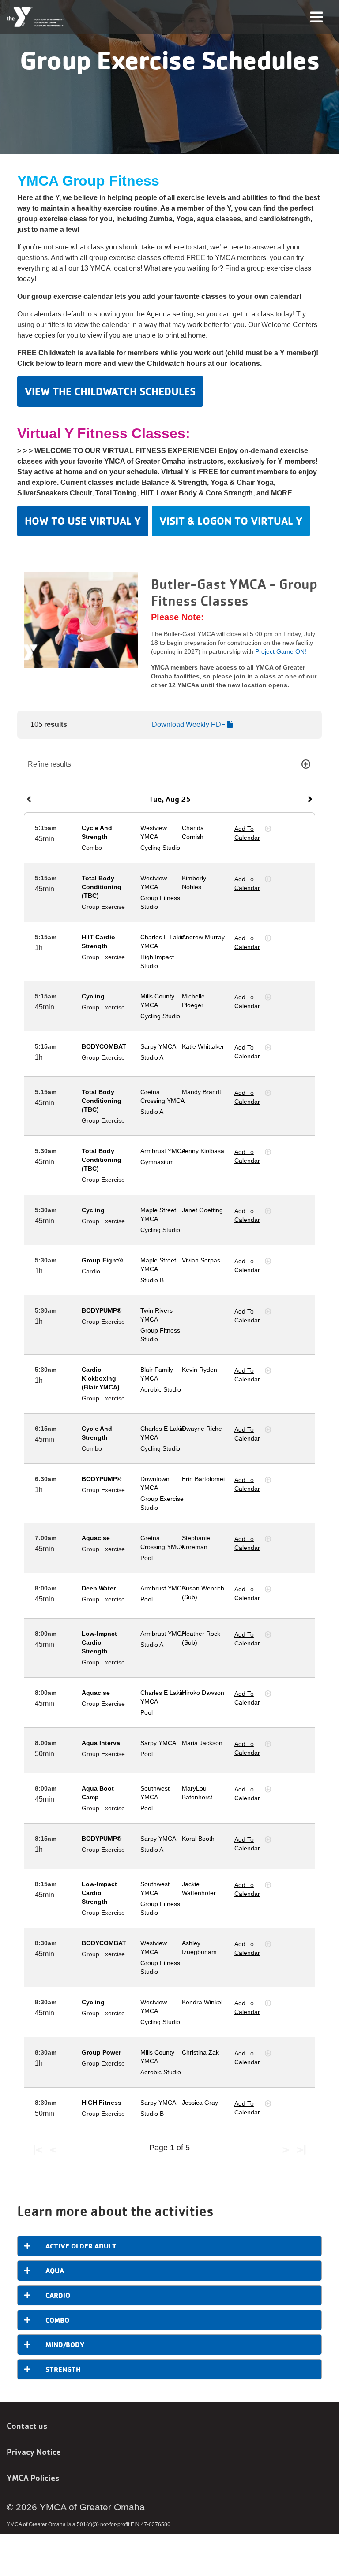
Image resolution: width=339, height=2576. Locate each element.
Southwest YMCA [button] (155, 1793)
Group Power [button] (101, 2052)
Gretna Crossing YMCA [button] (162, 1096)
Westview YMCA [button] (154, 832)
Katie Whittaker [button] (203, 1046)
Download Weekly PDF (190, 724)
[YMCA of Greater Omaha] (36, 17)
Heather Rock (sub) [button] (201, 1638)
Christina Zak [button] (200, 2052)
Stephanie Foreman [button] (196, 1542)
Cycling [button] (93, 996)
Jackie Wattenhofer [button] (199, 1888)
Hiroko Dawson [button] (203, 1693)
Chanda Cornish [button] (193, 832)
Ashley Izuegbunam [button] (199, 1947)
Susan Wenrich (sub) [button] (203, 1593)
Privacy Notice (34, 2452)
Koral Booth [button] (198, 1839)
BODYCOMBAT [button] (104, 1046)
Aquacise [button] (96, 1538)
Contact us (27, 2426)
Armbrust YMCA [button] (163, 1151)
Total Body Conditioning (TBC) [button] (102, 887)
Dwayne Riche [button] (202, 1429)
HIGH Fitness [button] (102, 2103)
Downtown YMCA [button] (155, 1483)
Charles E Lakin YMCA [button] (162, 942)
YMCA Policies (33, 2478)
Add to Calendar (247, 833)
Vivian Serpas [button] (201, 1260)
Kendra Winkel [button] (202, 2002)
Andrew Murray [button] (203, 937)
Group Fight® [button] (102, 1260)
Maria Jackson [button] (202, 1743)
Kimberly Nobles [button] (194, 882)
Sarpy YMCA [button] (158, 1046)
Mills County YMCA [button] (157, 1001)
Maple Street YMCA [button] (158, 1214)
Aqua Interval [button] (102, 1743)
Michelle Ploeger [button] (193, 1001)
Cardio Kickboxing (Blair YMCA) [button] (101, 1378)
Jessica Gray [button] (200, 2103)
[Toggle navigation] (316, 17)
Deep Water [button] (99, 1588)
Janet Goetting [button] (202, 1210)
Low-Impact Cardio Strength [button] (99, 1642)
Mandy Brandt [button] (202, 1092)
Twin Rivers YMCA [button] (156, 1315)
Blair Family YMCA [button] (157, 1374)
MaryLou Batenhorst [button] (197, 1793)
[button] (29, 799)
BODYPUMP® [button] (102, 1310)
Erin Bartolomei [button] (203, 1479)
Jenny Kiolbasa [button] (203, 1151)
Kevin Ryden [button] (200, 1370)
